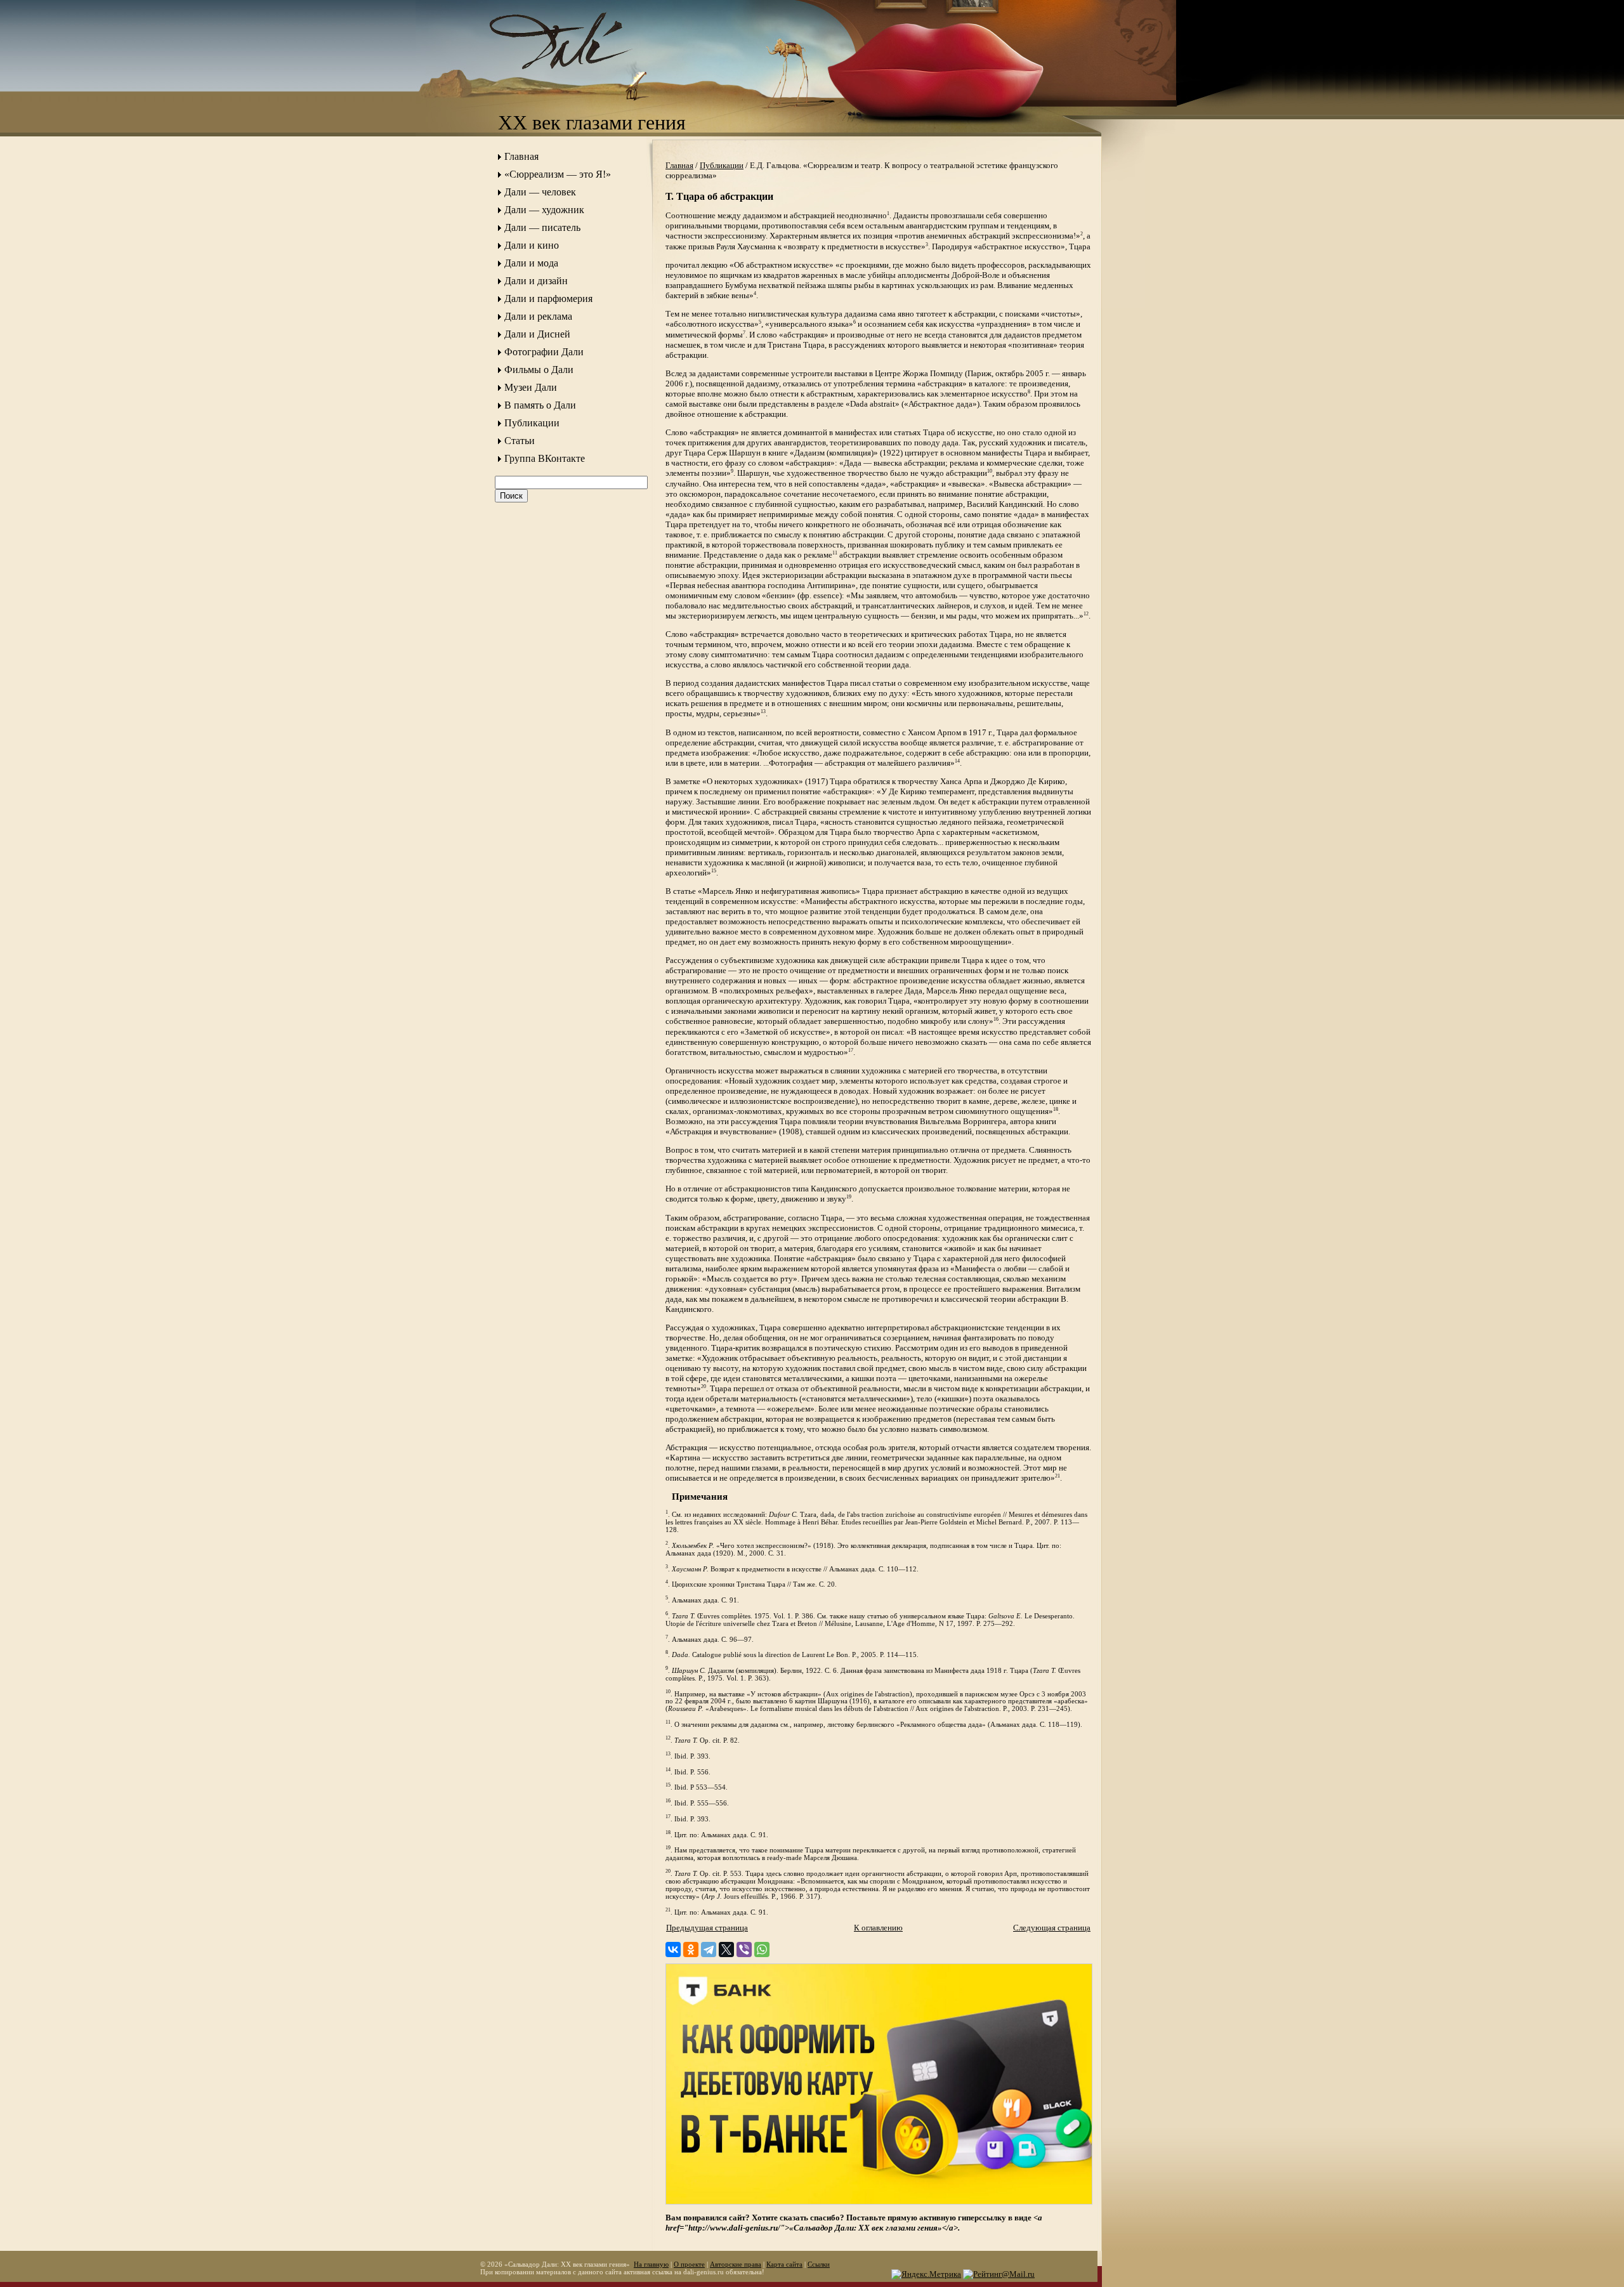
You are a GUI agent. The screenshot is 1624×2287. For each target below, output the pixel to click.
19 (849, 1197)
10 (990, 471)
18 (1056, 1109)
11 (835, 553)
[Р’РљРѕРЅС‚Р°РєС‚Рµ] (673, 1950)
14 (957, 761)
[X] (726, 1950)
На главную (651, 2264)
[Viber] (744, 1950)
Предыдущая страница (707, 1928)
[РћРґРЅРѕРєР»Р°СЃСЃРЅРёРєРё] (691, 1950)
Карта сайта (784, 2264)
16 (996, 1019)
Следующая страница (1052, 1928)
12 (1086, 614)
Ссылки (819, 2264)
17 (851, 1050)
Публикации (532, 423)
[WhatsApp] (762, 1950)
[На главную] (574, 80)
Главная (521, 156)
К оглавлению (878, 1928)
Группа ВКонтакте (545, 458)
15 (714, 871)
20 (704, 1386)
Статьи (520, 441)
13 (763, 711)
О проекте (689, 2264)
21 (1058, 1476)
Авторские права (736, 2264)
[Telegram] (709, 1950)
